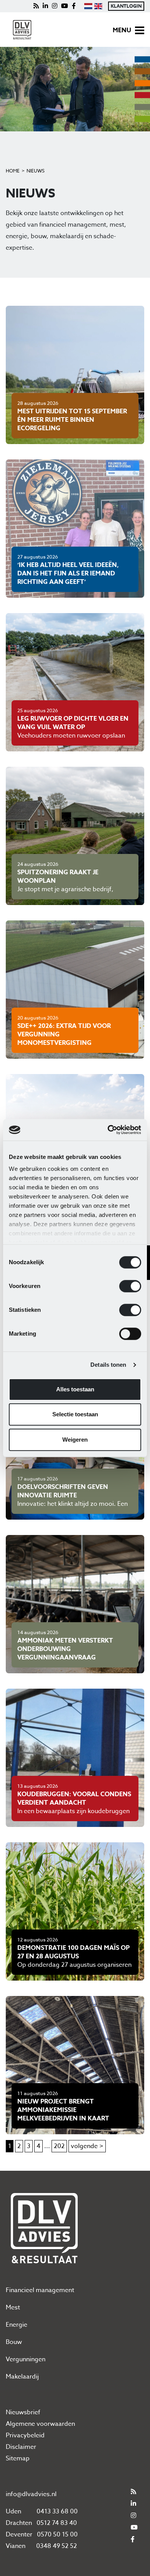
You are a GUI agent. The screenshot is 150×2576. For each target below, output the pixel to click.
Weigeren (75, 1440)
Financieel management (40, 2290)
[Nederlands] (88, 6)
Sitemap (18, 2458)
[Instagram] (55, 6)
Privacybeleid (25, 2435)
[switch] (130, 1286)
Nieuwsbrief (23, 2412)
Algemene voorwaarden (40, 2424)
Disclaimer (21, 2447)
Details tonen (108, 1365)
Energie (17, 2325)
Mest (13, 2307)
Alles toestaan (75, 1389)
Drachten (19, 2523)
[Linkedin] (45, 6)
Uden (13, 2511)
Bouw (14, 2342)
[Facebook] (74, 6)
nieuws (36, 171)
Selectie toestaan (75, 1414)
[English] (98, 6)
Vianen (16, 2546)
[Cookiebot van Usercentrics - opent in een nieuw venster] (108, 1130)
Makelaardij (22, 2377)
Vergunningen (26, 2359)
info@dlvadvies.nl (31, 2494)
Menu (122, 30)
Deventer (19, 2535)
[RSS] (36, 6)
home (13, 171)
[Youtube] (65, 6)
